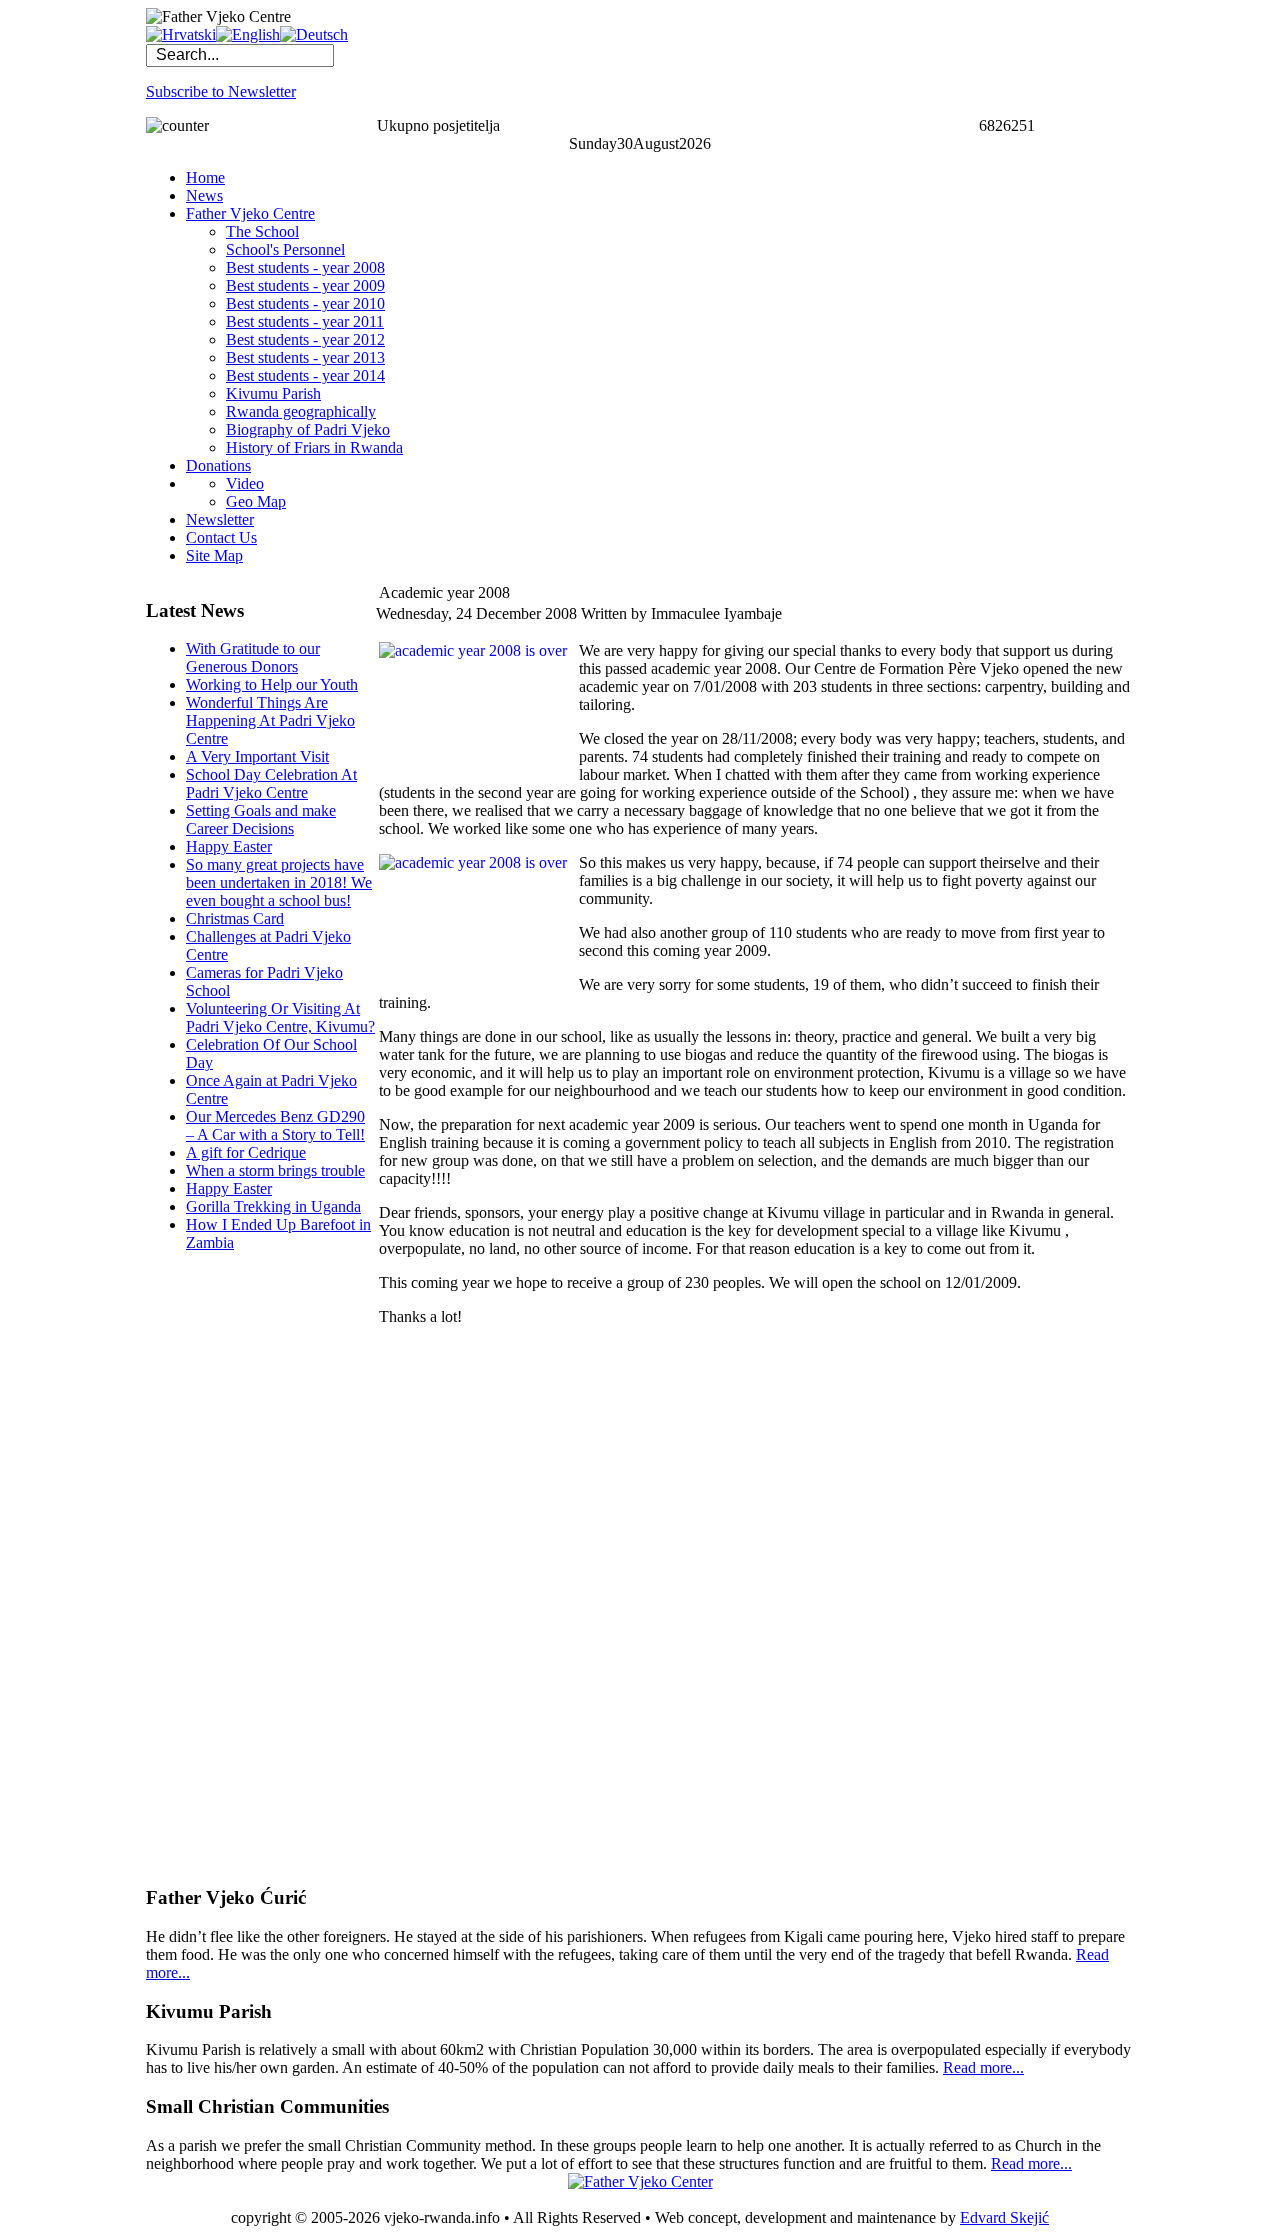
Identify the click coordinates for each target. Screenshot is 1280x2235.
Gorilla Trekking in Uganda (273, 1206)
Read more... (983, 2067)
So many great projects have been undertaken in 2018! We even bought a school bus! (279, 882)
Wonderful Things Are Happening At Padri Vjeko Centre (270, 720)
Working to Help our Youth (272, 684)
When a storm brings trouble (275, 1170)
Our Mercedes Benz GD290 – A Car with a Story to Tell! (275, 1125)
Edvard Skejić (1004, 2217)
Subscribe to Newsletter (221, 91)
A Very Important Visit (257, 756)
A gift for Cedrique (246, 1152)
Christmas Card (235, 918)
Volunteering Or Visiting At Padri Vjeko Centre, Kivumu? (280, 1017)
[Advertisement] (226, 1568)
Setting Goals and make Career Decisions (261, 819)
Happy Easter (229, 846)
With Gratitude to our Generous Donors (253, 657)
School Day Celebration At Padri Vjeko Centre (271, 783)
